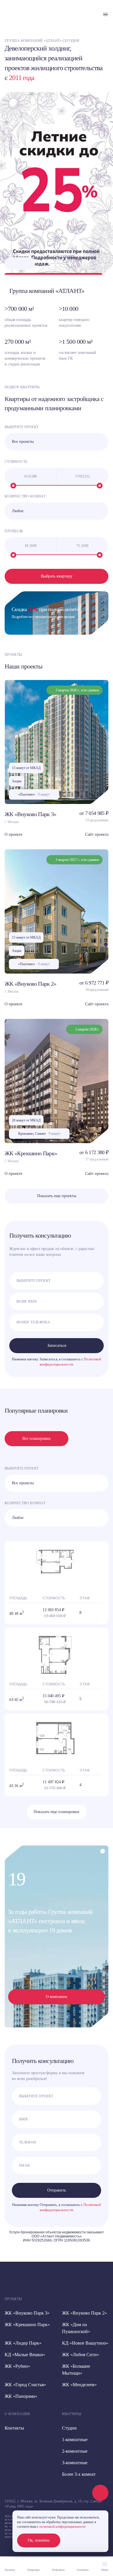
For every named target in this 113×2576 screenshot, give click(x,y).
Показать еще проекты (57, 1196)
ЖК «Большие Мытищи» (76, 2370)
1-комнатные (75, 2440)
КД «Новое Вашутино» (85, 2343)
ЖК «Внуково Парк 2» (31, 984)
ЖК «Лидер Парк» (23, 2343)
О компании (57, 1997)
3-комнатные (75, 2463)
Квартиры (72, 2414)
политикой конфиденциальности (62, 2527)
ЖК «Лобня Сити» (81, 2355)
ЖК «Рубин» (17, 2366)
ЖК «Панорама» (21, 2396)
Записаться (57, 1345)
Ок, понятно (39, 2540)
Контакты (14, 2428)
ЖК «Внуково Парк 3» (31, 814)
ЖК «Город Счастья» (25, 2385)
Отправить (57, 2190)
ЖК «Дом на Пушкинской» (76, 2328)
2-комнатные (75, 2451)
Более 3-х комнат (79, 2474)
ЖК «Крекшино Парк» (31, 1153)
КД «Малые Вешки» (25, 2355)
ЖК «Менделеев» (79, 2385)
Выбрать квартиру (57, 576)
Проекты (13, 2299)
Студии (69, 2428)
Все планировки (37, 1439)
